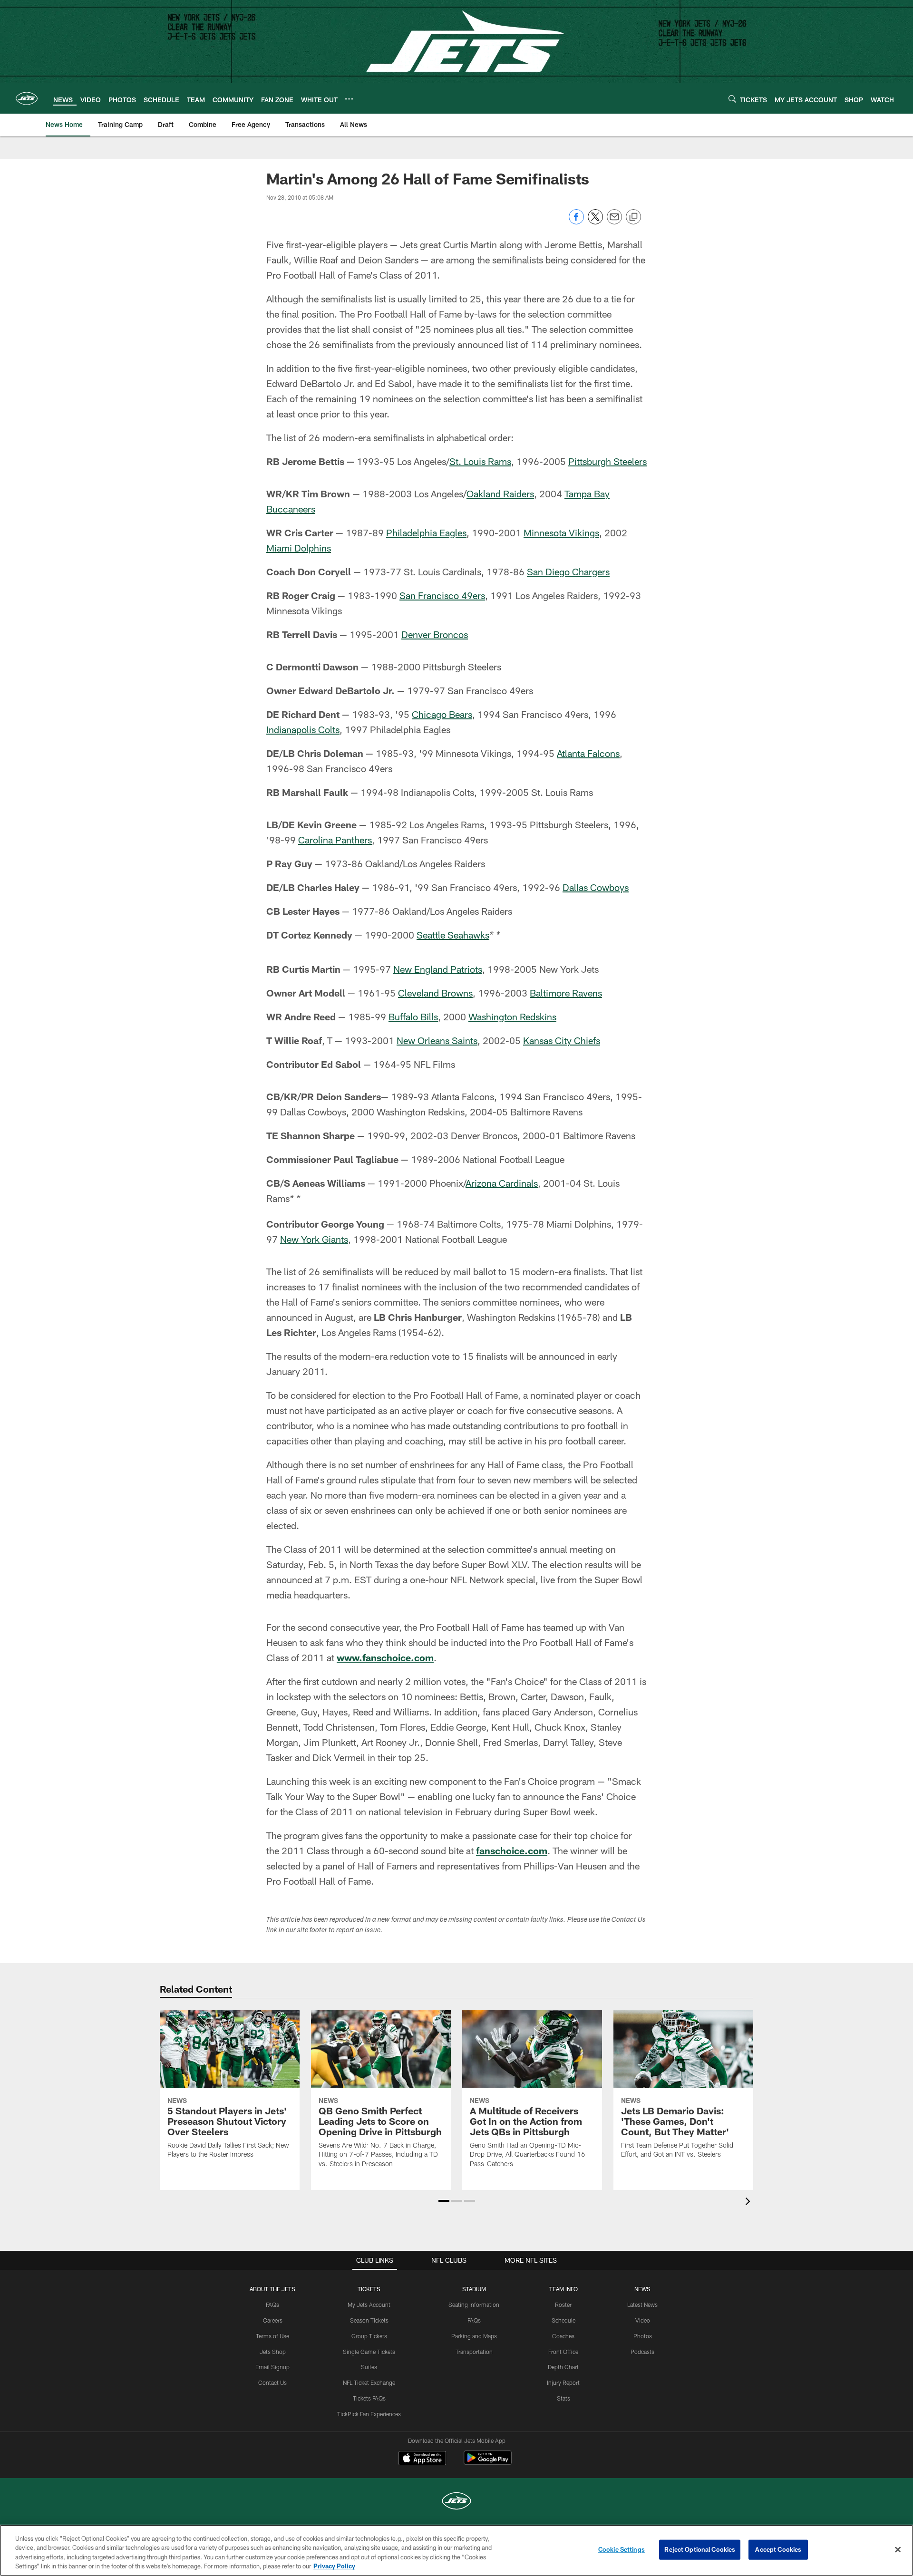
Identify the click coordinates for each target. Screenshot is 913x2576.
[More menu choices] (349, 99)
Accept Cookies (778, 2549)
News (642, 2289)
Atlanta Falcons (588, 753)
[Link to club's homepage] (27, 98)
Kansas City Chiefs (562, 1040)
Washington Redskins (512, 1017)
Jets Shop (273, 2352)
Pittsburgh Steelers (607, 461)
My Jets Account (369, 2305)
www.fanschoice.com (385, 1657)
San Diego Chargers (568, 571)
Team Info (563, 2289)
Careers (273, 2320)
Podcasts (642, 2352)
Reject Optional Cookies (700, 2549)
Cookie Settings (622, 2549)
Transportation (474, 2352)
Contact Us (272, 2382)
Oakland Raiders (500, 494)
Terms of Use (272, 2336)
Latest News (642, 2305)
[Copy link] (633, 217)
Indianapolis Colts (303, 729)
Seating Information (474, 2305)
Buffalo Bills (413, 1017)
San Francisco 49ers (442, 595)
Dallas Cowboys (596, 887)
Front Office (563, 2352)
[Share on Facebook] (576, 222)
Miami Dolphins (299, 548)
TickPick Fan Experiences (369, 2414)
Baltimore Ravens (566, 993)
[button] (444, 2201)
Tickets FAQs (369, 2398)
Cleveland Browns (435, 993)
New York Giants (314, 1239)
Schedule (563, 2320)
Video (643, 2320)
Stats (563, 2398)
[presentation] (749, 2203)
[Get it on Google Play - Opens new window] (488, 2463)
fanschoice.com (512, 1850)
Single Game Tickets (369, 2352)
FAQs (272, 2305)
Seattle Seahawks (453, 935)
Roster (563, 2305)
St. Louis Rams (480, 461)
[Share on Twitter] (595, 222)
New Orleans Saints (437, 1040)
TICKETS (369, 2289)
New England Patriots (438, 969)
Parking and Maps (474, 2336)
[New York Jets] (456, 2502)
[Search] (732, 99)
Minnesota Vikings (561, 533)
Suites (369, 2367)
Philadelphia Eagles (426, 533)
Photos (643, 2336)
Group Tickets (369, 2336)
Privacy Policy (334, 2566)
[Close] (898, 2549)
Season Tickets (369, 2320)
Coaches (563, 2336)
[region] (456, 2550)
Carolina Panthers (335, 840)
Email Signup (272, 2367)
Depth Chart (563, 2367)
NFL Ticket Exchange (369, 2382)
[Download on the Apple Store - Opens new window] (422, 2459)
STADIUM (474, 2289)
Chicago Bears (442, 714)
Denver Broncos (435, 634)
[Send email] (614, 222)
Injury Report (563, 2382)
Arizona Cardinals (502, 1183)
